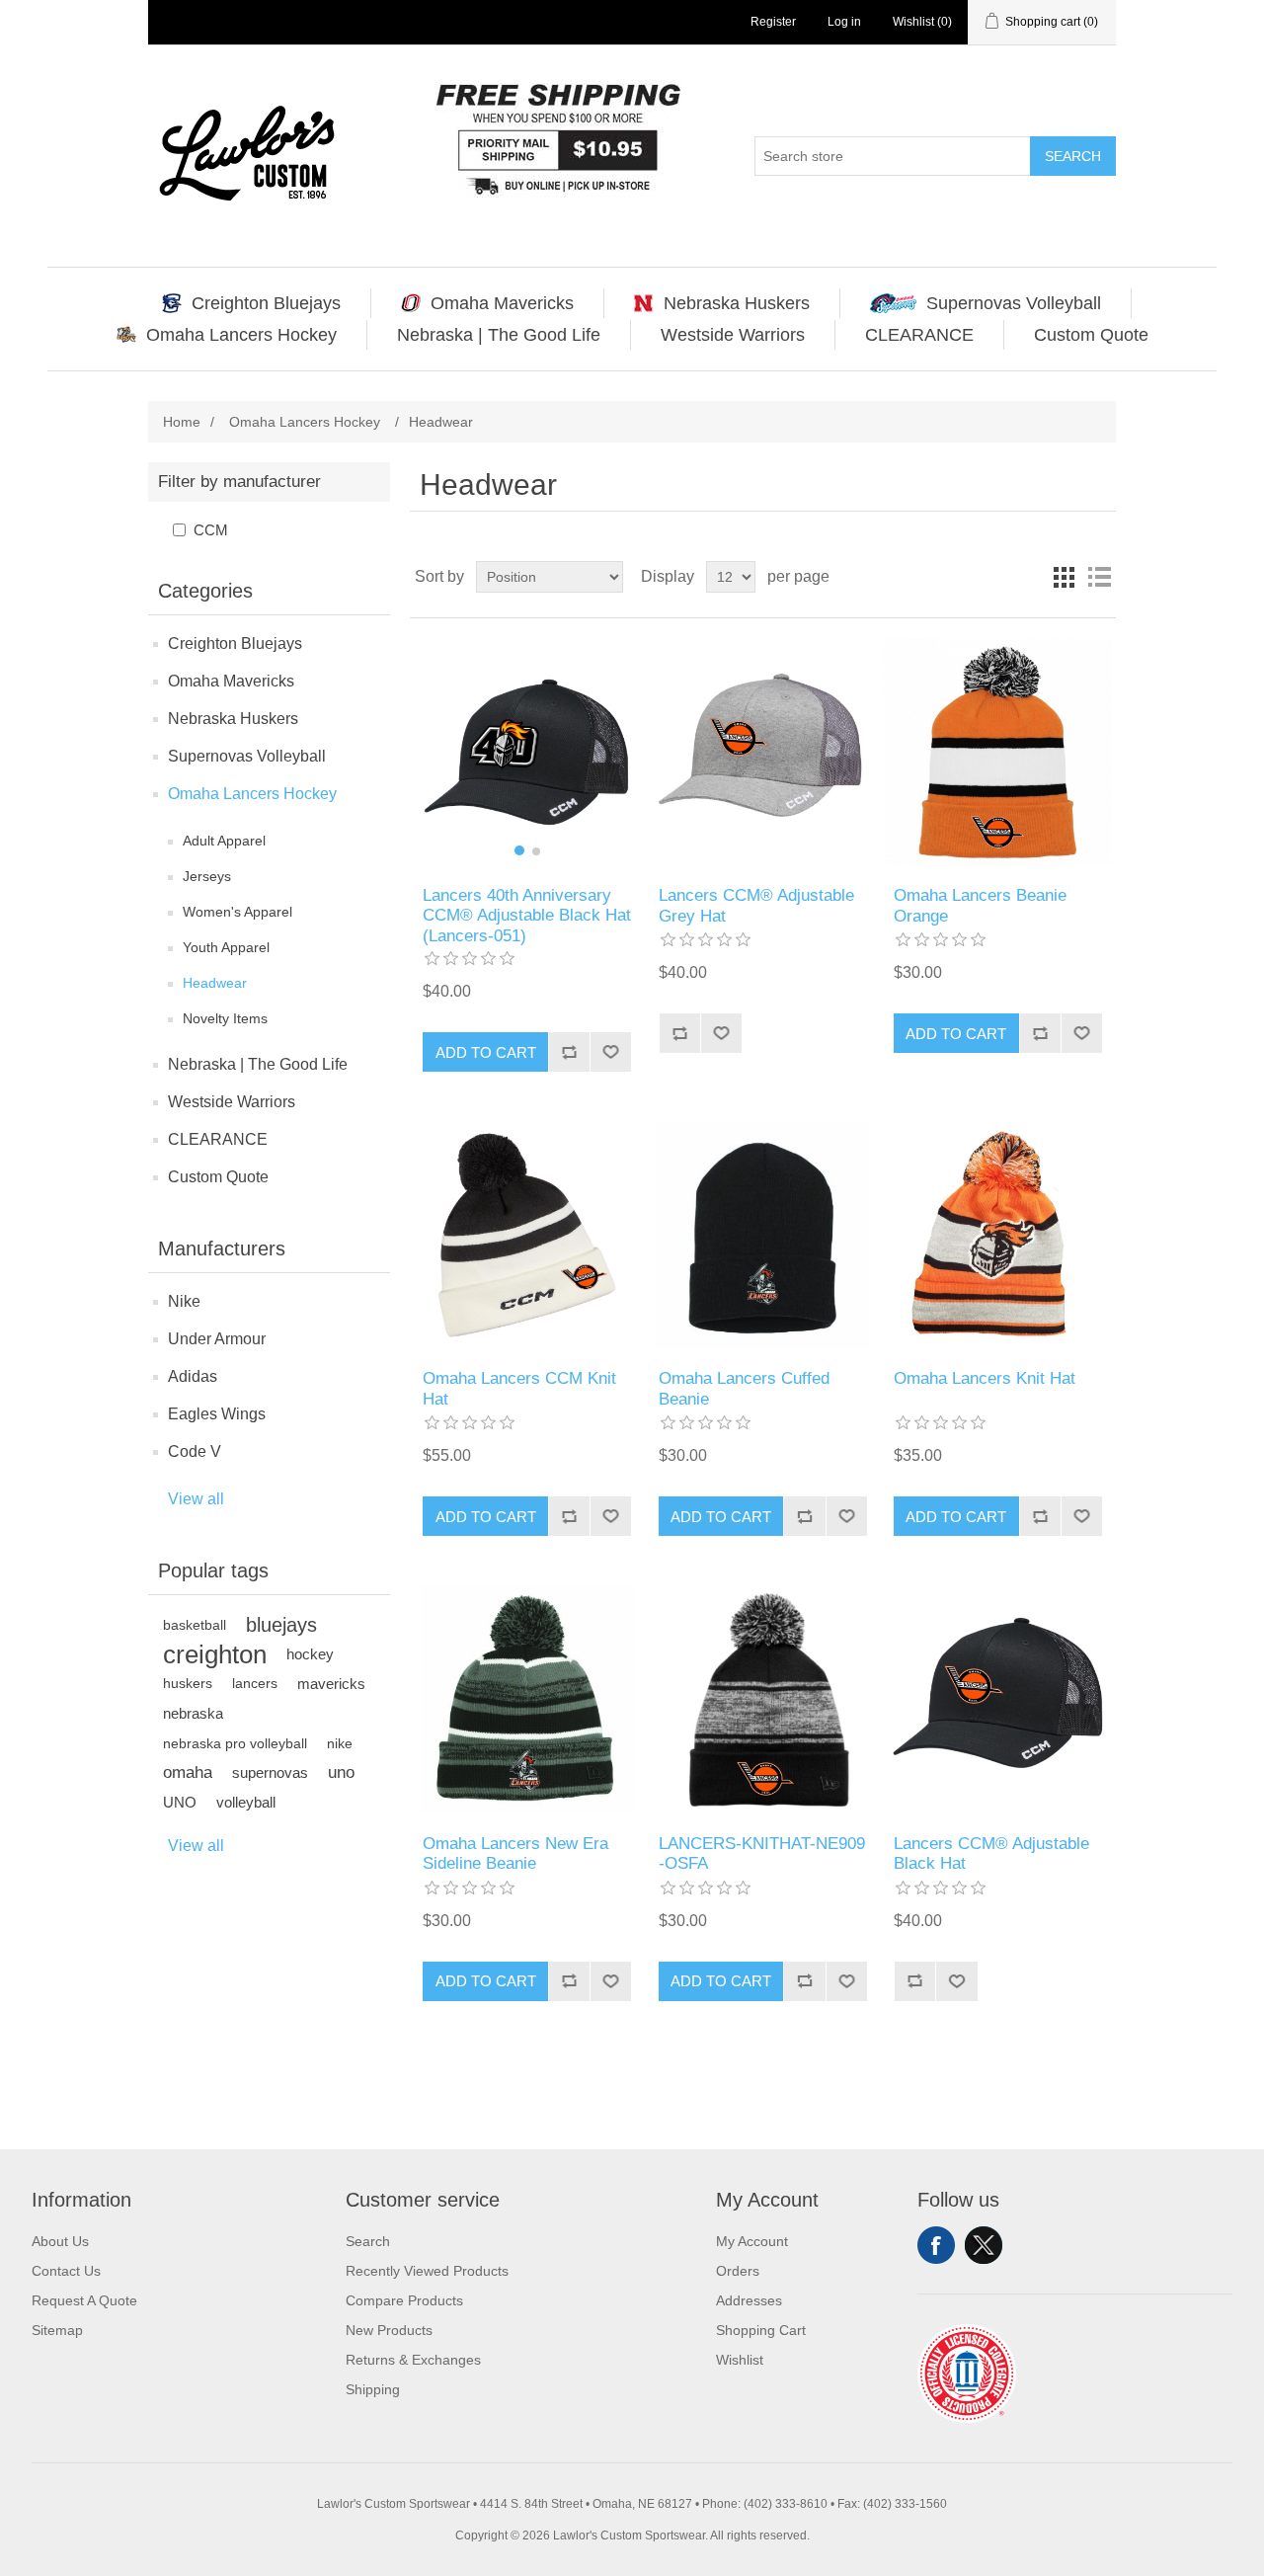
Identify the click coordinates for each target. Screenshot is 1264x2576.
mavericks (331, 1684)
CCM (211, 530)
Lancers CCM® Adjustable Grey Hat (756, 905)
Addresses (749, 2300)
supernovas (270, 1772)
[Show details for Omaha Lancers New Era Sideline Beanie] (527, 1699)
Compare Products (404, 2300)
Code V (195, 1451)
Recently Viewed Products (427, 2271)
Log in (844, 22)
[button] (519, 850)
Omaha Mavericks (231, 681)
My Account (752, 2241)
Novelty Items (225, 1018)
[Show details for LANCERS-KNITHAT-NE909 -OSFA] (763, 1699)
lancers (255, 1684)
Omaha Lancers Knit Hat (985, 1378)
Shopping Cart (761, 2330)
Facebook (936, 2245)
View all (196, 1499)
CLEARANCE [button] (919, 335)
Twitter (984, 2245)
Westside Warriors (232, 1102)
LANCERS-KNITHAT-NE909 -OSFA (762, 1853)
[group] (527, 752)
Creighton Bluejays (235, 644)
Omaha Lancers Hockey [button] (241, 335)
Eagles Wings (217, 1414)
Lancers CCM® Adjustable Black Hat (991, 1853)
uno (341, 1772)
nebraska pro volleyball (235, 1743)
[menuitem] (252, 303)
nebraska (193, 1713)
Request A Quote (84, 2300)
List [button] (1099, 577)
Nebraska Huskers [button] (737, 303)
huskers (188, 1684)
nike (340, 1743)
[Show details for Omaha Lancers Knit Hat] (998, 1235)
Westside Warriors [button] (733, 335)
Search (1073, 156)
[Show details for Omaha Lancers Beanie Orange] (998, 752)
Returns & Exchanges (413, 2360)
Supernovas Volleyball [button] (1014, 303)
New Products (389, 2330)
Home (182, 422)
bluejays (281, 1625)
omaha (188, 1772)
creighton (215, 1654)
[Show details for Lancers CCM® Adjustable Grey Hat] (763, 752)
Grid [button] (1064, 577)
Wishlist (740, 2360)
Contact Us (66, 2271)
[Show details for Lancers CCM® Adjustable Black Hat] (998, 1699)
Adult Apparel (224, 841)
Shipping (373, 2389)
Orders (738, 2271)
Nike (184, 1301)
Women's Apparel (237, 912)
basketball (195, 1625)
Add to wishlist (610, 1052)
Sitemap (57, 2330)
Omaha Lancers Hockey (252, 794)
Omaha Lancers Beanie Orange (980, 905)
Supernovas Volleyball (247, 756)
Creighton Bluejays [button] (266, 303)
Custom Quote (218, 1177)
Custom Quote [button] (1091, 335)
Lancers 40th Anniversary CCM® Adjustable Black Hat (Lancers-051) (527, 916)
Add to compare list (569, 1052)
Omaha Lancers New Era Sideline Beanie (515, 1853)
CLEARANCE (218, 1139)
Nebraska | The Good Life (258, 1064)
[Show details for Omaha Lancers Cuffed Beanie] (763, 1235)
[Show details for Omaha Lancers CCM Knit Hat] (527, 1235)
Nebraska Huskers (233, 719)
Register (773, 22)
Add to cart (486, 1052)
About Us (60, 2241)
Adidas (193, 1376)
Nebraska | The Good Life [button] (499, 335)
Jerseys (207, 876)
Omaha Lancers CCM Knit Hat (519, 1388)
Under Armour (217, 1339)
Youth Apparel (226, 947)
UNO (180, 1802)
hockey (310, 1654)
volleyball (246, 1802)
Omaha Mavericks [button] (502, 303)
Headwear (215, 983)
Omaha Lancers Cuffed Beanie (744, 1388)
